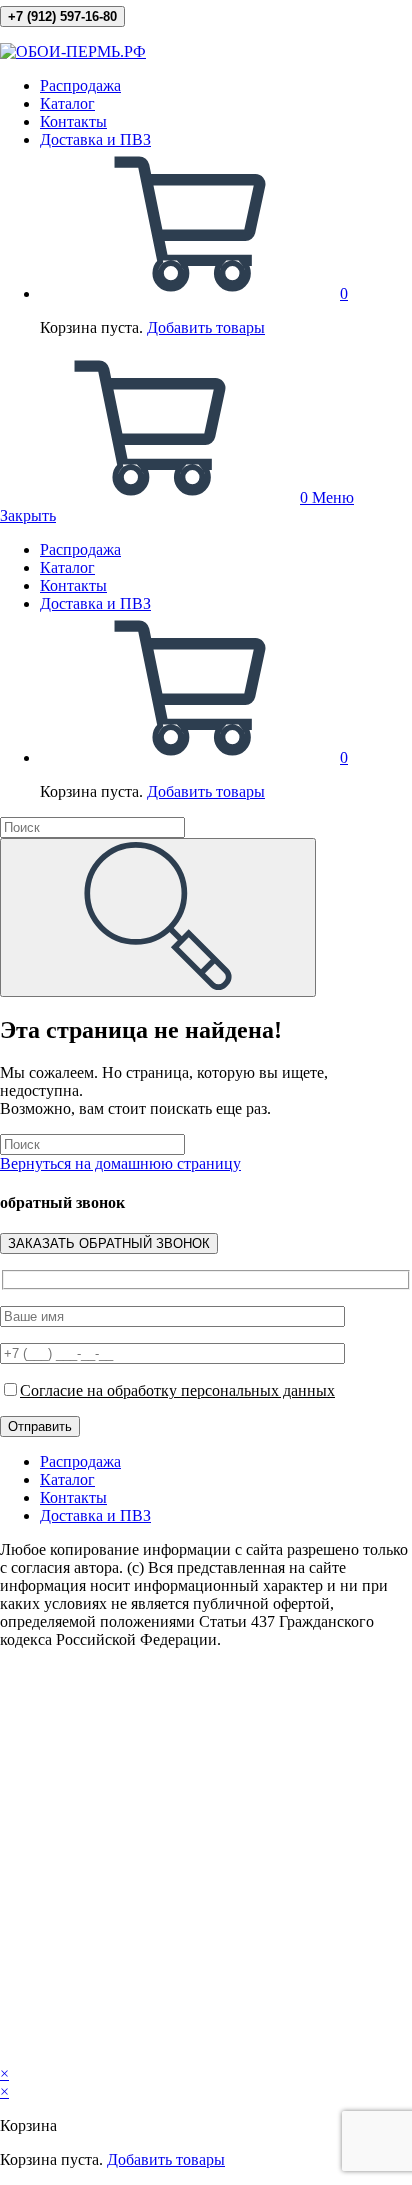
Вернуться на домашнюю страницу (120, 1163)
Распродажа (80, 549)
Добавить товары (206, 327)
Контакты (73, 585)
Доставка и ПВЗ (95, 603)
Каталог (67, 567)
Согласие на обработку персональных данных (177, 1390)
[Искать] (158, 917)
